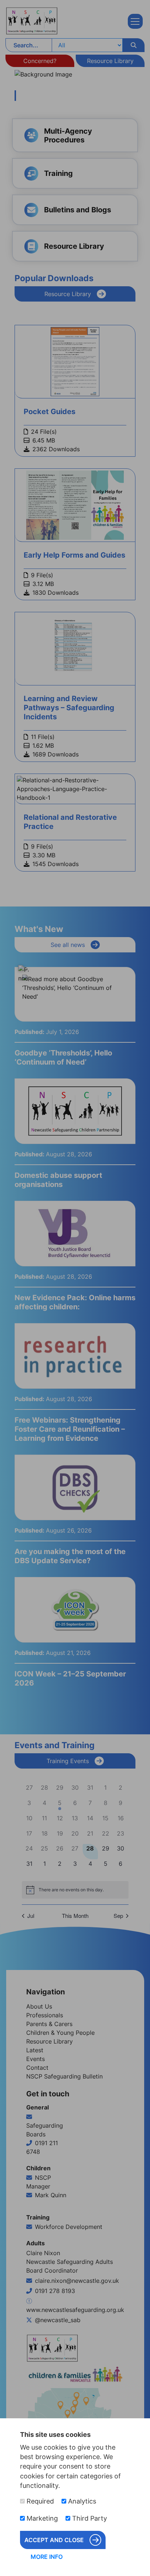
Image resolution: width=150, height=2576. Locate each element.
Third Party (89, 2518)
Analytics (81, 2501)
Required (39, 2501)
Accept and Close (54, 2540)
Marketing (41, 2518)
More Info (47, 2557)
